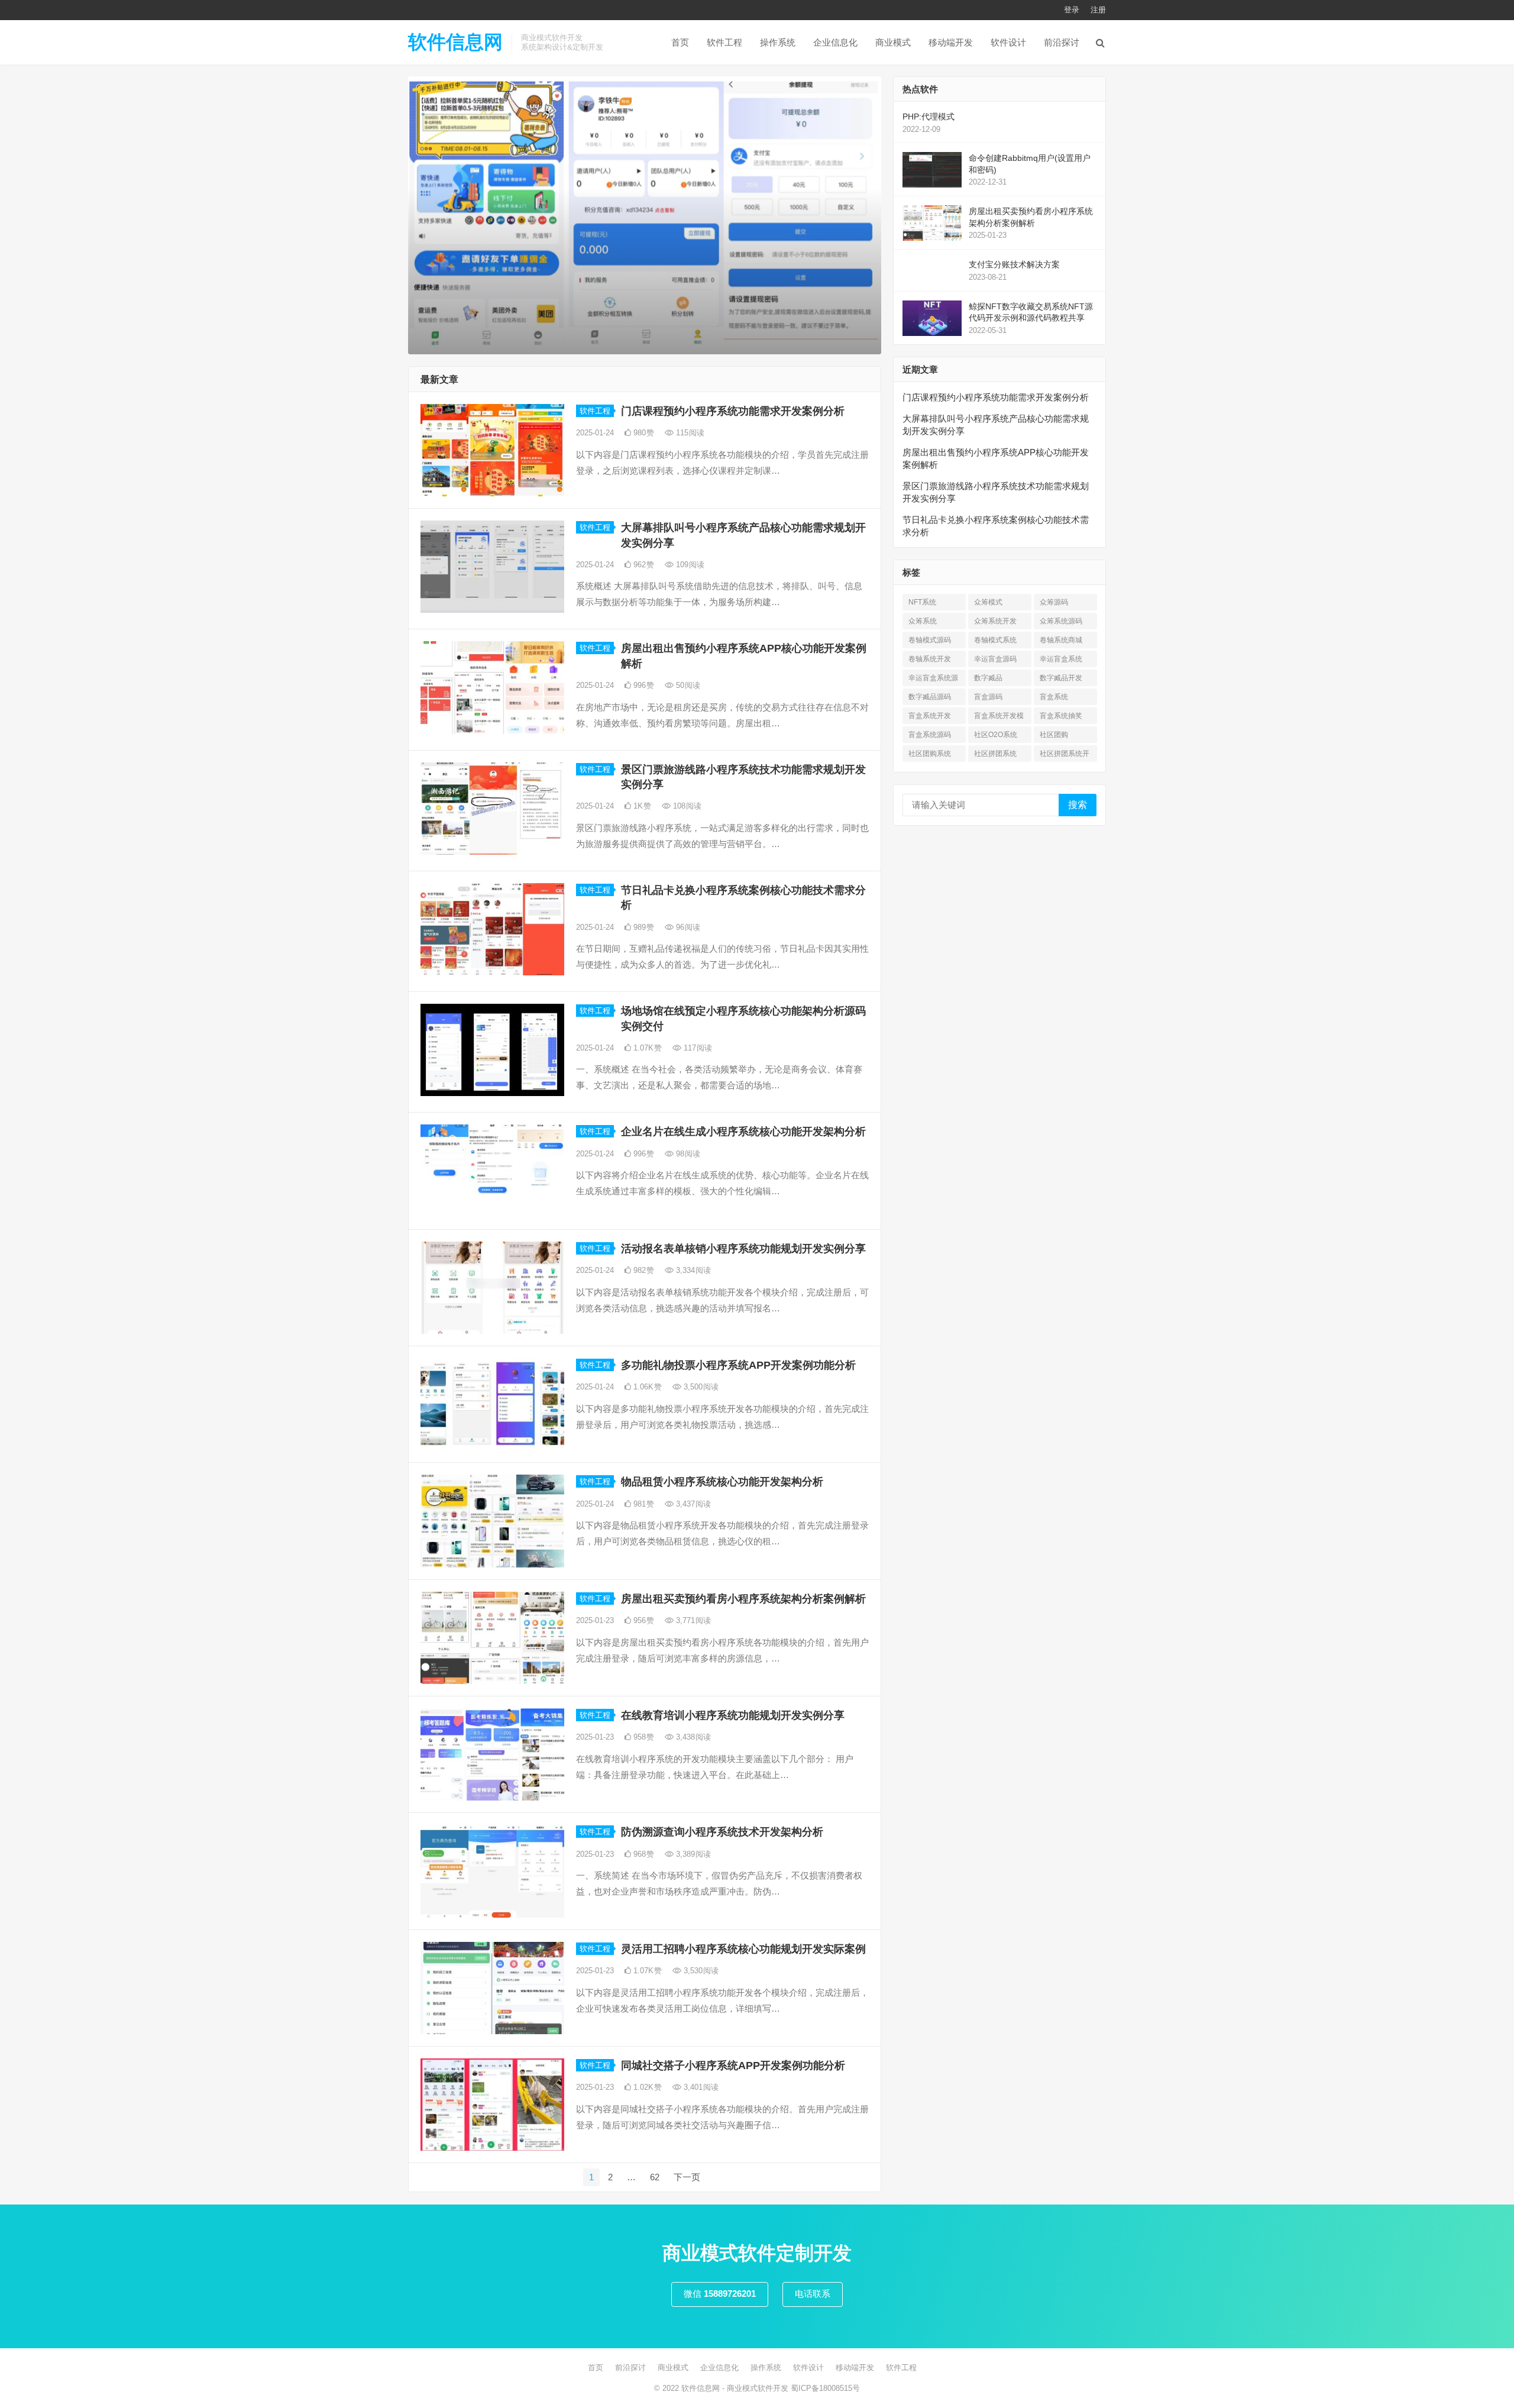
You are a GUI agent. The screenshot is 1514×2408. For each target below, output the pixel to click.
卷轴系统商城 (1061, 640)
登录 (1072, 10)
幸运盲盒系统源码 (933, 680)
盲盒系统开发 (930, 716)
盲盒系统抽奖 (1061, 716)
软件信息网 (455, 42)
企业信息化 (835, 42)
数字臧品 (988, 678)
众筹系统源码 (1061, 621)
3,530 (700, 1971)
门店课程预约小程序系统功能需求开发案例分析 (733, 411)
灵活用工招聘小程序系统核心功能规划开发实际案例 (743, 1949)
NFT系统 (922, 602)
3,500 (700, 1387)
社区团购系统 (930, 754)
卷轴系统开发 (930, 659)
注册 (1098, 10)
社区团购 (1054, 735)
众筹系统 (923, 621)
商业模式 (893, 42)
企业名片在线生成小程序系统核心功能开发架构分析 (743, 1132)
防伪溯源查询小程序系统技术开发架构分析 (722, 1832)
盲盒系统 (1054, 697)
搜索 (1078, 805)
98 (687, 1154)
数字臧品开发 (1061, 678)
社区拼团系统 (995, 754)
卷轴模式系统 (995, 640)
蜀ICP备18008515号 (825, 2388)
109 (689, 565)
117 (697, 1048)
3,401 (700, 2087)
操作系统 (778, 42)
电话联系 (813, 2294)
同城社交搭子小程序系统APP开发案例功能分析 (733, 2066)
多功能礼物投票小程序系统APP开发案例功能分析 (738, 1365)
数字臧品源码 (930, 697)
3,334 (692, 1270)
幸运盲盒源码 (995, 659)
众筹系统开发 (995, 621)
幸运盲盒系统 (1061, 659)
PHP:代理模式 (929, 117)
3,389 (692, 1854)
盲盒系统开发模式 (999, 718)
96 (687, 927)
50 (687, 685)
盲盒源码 (988, 697)
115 (689, 433)
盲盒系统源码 (930, 735)
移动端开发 (951, 42)
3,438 (692, 1737)
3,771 (692, 1620)
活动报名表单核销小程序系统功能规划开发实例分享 (743, 1249)
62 (655, 2177)
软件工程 (724, 42)
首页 (680, 42)
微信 (720, 2294)
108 (686, 806)
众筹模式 (988, 602)
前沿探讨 (1062, 42)
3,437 (692, 1504)
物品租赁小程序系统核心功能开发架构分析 (722, 1482)
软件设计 (1008, 42)
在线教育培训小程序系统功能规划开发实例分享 (733, 1715)
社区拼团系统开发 (1065, 756)
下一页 (687, 2177)
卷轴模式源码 (930, 640)
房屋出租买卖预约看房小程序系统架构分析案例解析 (743, 1599)
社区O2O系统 (996, 735)
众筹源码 (1054, 602)
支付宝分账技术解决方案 (1014, 264)
